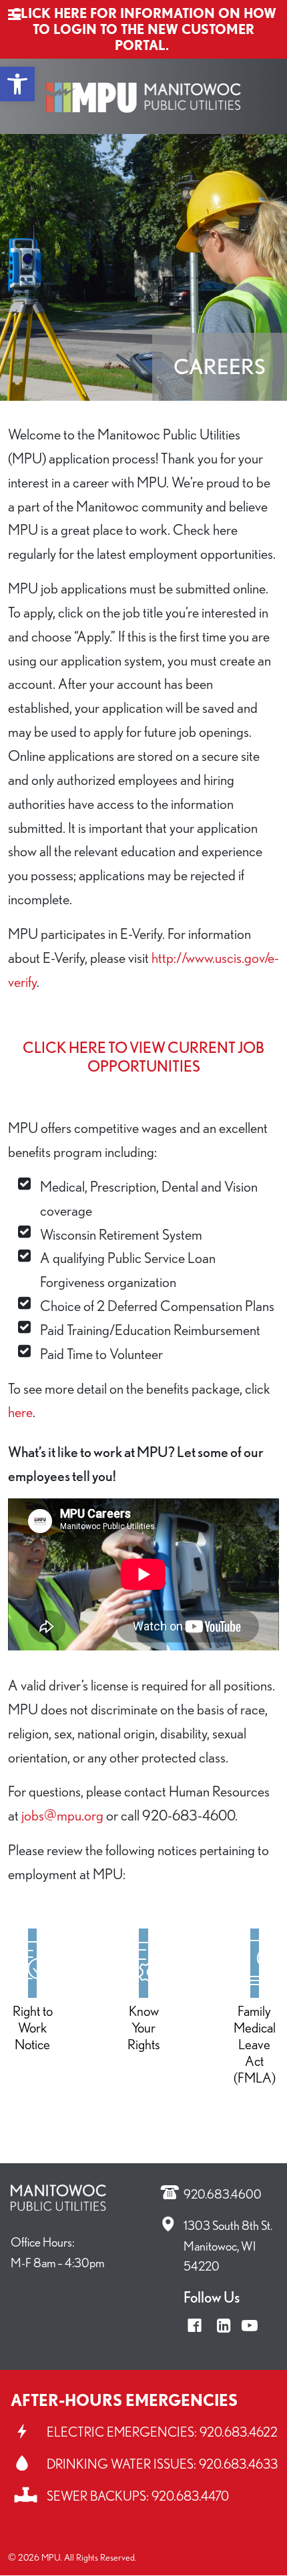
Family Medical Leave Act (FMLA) (255, 2044)
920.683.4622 (239, 2432)
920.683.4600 (223, 2194)
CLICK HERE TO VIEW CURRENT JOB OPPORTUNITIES (143, 1057)
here (20, 1411)
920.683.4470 (190, 2496)
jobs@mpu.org (62, 1815)
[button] (17, 84)
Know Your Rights (144, 2028)
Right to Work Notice (33, 2028)
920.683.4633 (238, 2464)
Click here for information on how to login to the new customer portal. (144, 29)
